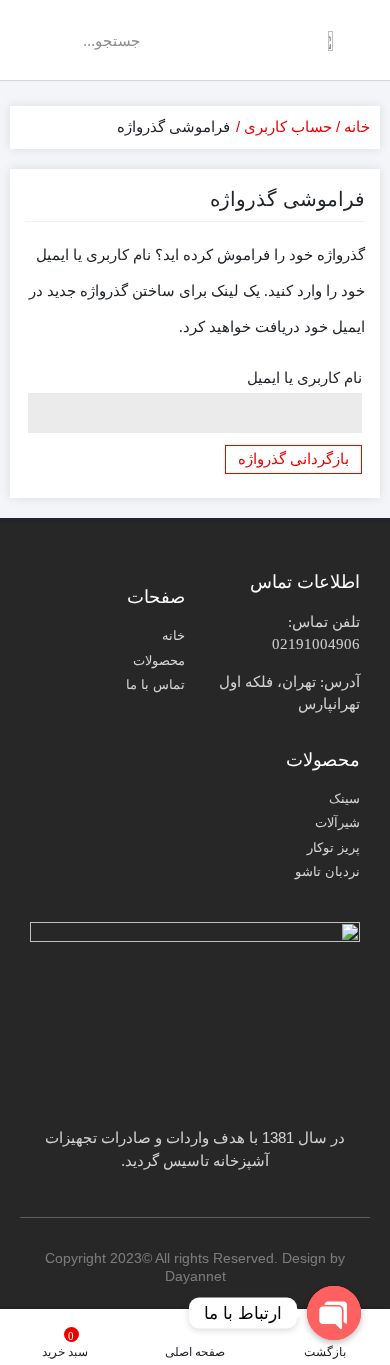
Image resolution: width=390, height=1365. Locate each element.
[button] (219, 40)
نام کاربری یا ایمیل (304, 378)
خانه (357, 126)
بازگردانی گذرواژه (293, 459)
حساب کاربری (288, 126)
